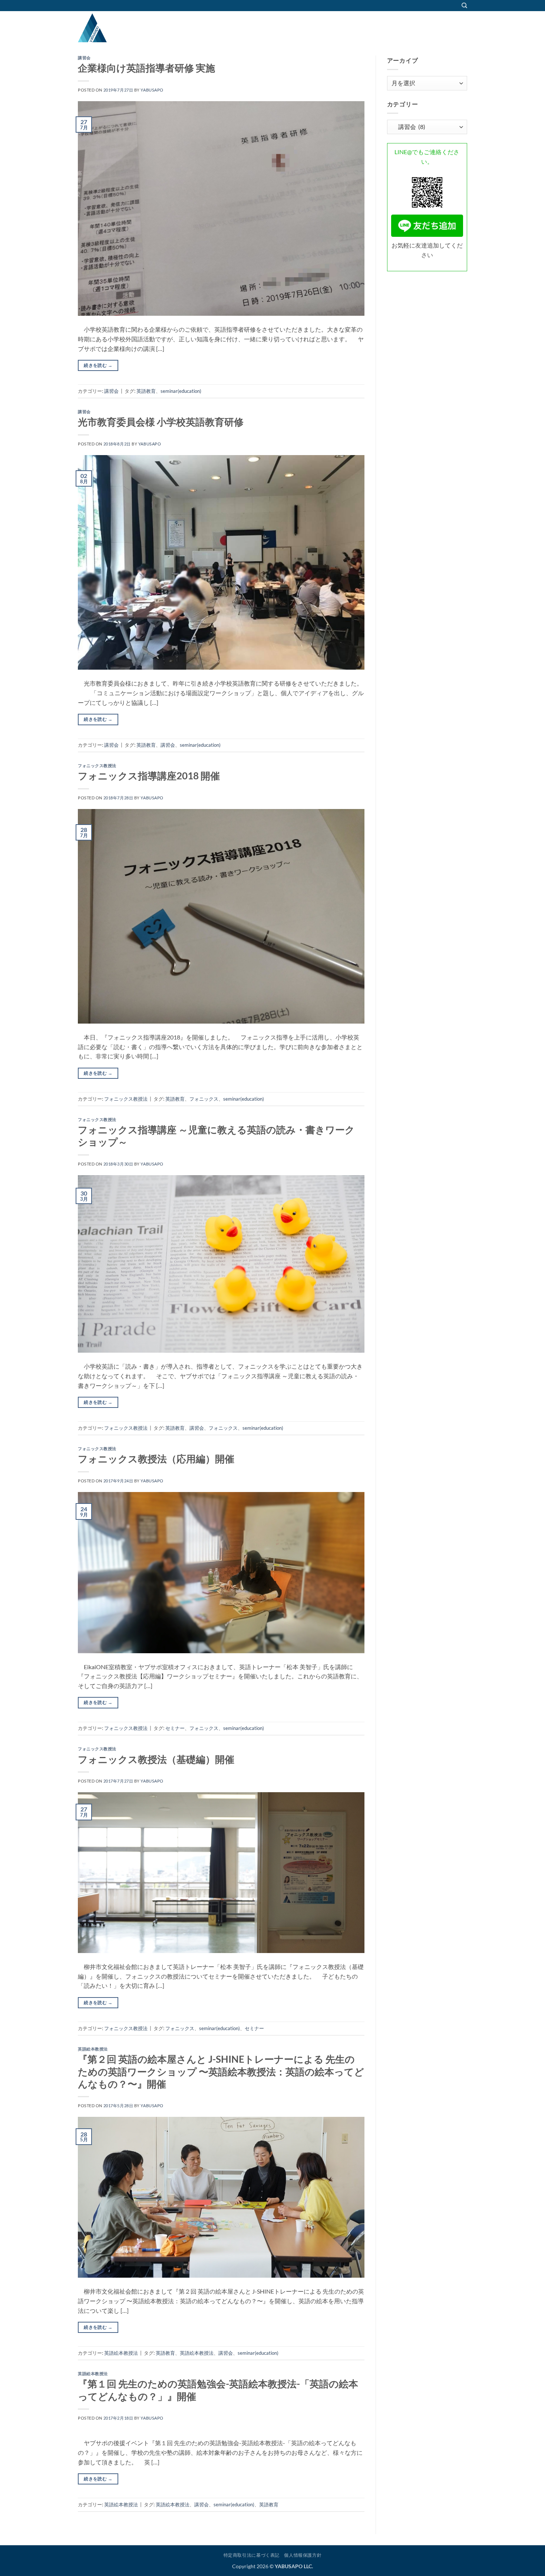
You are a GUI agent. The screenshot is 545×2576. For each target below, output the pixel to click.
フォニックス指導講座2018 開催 (149, 776)
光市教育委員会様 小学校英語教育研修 (161, 422)
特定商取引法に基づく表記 (252, 2555)
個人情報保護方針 (303, 2555)
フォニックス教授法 (97, 765)
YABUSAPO (152, 90)
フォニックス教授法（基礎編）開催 (156, 1759)
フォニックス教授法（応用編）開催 (156, 1459)
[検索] (464, 6)
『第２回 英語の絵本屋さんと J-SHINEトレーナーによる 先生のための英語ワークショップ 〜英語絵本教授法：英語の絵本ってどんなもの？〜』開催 (221, 2071)
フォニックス (204, 1099)
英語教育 (146, 391)
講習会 (84, 58)
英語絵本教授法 (93, 2049)
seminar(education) (181, 391)
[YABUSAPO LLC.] (115, 28)
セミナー (175, 1728)
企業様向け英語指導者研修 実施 (146, 68)
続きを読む (98, 365)
